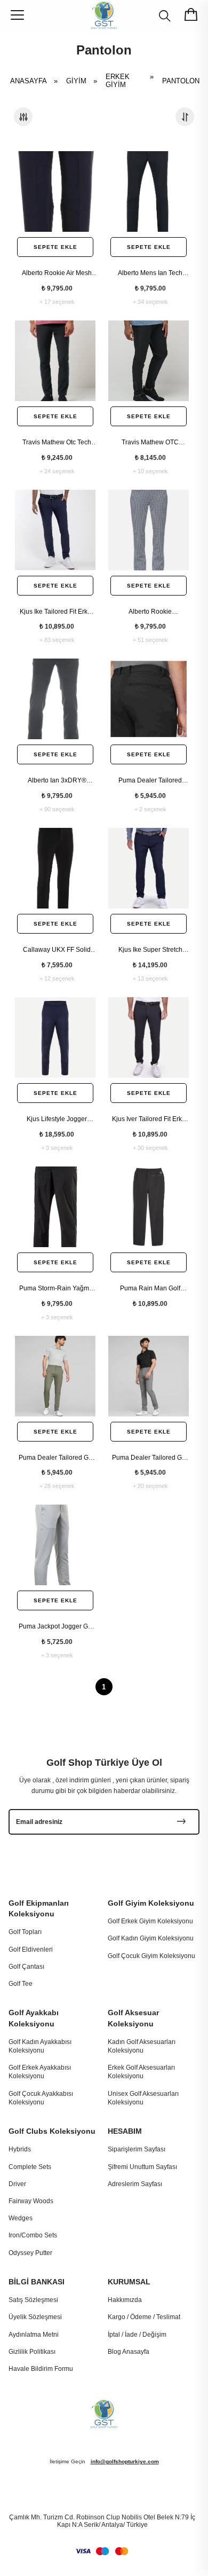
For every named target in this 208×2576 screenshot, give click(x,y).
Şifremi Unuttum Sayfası (142, 2167)
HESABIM (125, 2131)
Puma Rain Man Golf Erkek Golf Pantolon (150, 1289)
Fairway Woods (31, 2201)
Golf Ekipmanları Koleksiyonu (39, 1908)
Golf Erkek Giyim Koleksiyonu (150, 1921)
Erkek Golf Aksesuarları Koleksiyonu (141, 2072)
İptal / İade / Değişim (137, 2335)
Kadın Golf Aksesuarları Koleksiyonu (142, 2046)
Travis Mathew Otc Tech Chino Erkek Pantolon (57, 443)
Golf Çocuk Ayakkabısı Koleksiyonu (41, 2098)
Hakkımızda (125, 2300)
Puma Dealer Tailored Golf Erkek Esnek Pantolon (57, 1458)
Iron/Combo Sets (33, 2235)
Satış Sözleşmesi (33, 2300)
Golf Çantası (26, 1967)
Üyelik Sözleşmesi (35, 2317)
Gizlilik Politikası (32, 2352)
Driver (17, 2184)
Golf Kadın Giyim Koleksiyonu (151, 1938)
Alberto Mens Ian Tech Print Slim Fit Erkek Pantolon (150, 273)
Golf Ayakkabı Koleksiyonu (34, 2018)
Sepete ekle (55, 247)
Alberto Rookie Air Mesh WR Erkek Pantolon (57, 273)
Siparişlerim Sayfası (137, 2149)
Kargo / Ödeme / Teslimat (144, 2317)
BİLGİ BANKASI (37, 2282)
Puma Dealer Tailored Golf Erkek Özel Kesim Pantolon (150, 1458)
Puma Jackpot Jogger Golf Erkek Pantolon (57, 1627)
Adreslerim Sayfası (135, 2184)
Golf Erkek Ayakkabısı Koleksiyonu (40, 2072)
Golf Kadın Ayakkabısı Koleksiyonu (40, 2046)
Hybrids (20, 2149)
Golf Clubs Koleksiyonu (52, 2131)
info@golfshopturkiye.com (125, 2461)
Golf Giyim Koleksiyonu (151, 1903)
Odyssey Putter (30, 2253)
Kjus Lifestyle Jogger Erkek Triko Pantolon (57, 1119)
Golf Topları (25, 1932)
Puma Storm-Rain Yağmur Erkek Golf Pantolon (57, 1289)
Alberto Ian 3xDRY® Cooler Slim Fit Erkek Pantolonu (57, 781)
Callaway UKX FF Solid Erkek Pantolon (57, 950)
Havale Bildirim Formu (41, 2369)
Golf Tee (21, 1984)
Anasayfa (37, 81)
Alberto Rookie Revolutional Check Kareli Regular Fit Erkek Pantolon (150, 612)
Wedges (21, 2218)
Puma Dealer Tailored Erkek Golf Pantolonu (150, 781)
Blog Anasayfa (129, 2352)
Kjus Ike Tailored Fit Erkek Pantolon (57, 612)
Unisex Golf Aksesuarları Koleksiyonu (143, 2098)
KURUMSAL (129, 2282)
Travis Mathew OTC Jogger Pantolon (150, 443)
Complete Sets (30, 2167)
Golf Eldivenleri (31, 1949)
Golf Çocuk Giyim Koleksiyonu (151, 1956)
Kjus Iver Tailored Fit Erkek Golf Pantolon (150, 1119)
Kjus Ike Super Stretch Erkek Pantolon (150, 950)
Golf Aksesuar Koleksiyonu (133, 2018)
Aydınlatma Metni (34, 2335)
